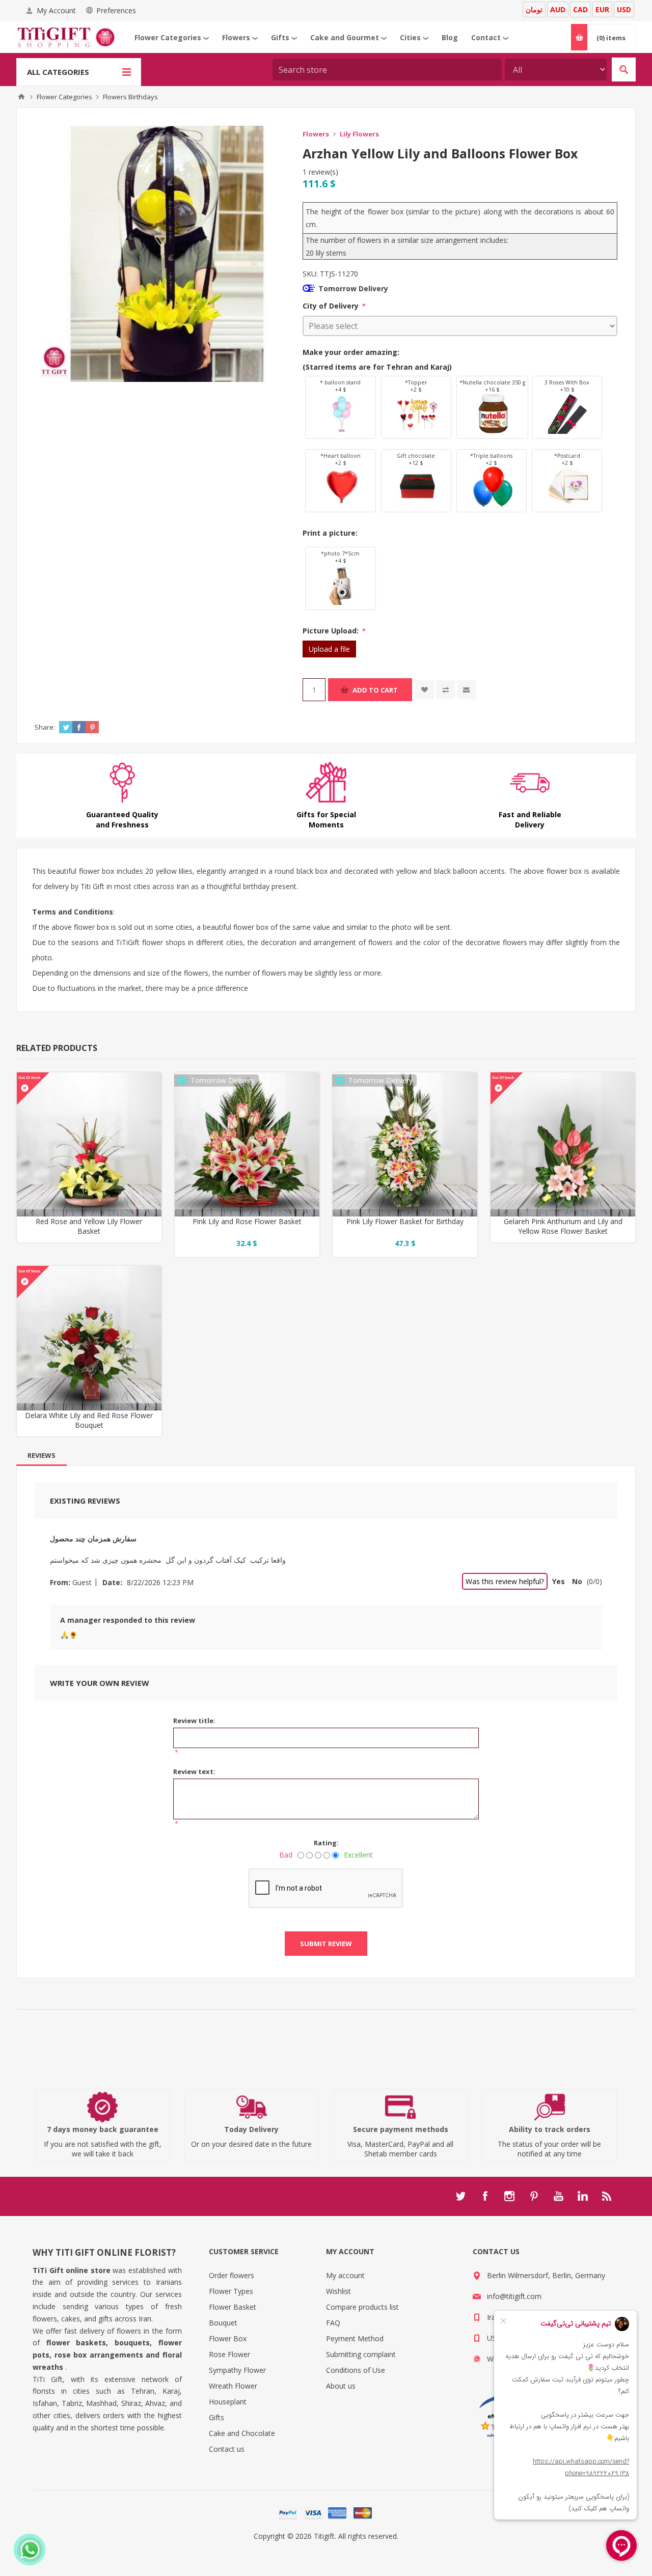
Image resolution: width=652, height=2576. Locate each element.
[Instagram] (509, 2196)
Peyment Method (355, 2338)
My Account (56, 10)
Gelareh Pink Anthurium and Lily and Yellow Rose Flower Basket (563, 1226)
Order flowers (232, 2275)
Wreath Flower (233, 2386)
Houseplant (228, 2402)
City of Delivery (332, 306)
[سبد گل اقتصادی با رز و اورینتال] (247, 1145)
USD (624, 9)
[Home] (21, 97)
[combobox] (387, 70)
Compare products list (362, 2307)
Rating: (326, 1843)
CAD (580, 9)
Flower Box (228, 2338)
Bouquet (223, 2323)
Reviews (42, 1455)
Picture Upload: (332, 631)
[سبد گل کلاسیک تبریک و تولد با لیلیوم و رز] (405, 1145)
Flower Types (231, 2291)
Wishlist (338, 2291)
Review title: (194, 1721)
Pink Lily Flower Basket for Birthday (405, 1221)
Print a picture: (330, 533)
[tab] (42, 1455)
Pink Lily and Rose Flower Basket (247, 1221)
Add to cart (375, 690)
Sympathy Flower (237, 2370)
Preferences (116, 10)
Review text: (194, 1771)
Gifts (216, 2417)
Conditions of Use (356, 2370)
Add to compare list (445, 690)
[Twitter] (460, 2196)
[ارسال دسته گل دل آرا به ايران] (89, 1338)
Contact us (227, 2449)
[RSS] (607, 2196)
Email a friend (466, 690)
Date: (112, 1582)
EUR (602, 9)
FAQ (333, 2323)
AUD (558, 9)
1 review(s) (320, 172)
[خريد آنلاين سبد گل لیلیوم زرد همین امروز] (89, 1145)
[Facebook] (485, 2196)
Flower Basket (233, 2307)
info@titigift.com (514, 2296)
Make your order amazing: (351, 352)
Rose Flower (229, 2354)
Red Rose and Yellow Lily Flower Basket (89, 1226)
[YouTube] (558, 2196)
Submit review (326, 1944)
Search (624, 70)
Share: (45, 727)
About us (341, 2386)
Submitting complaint (361, 2354)
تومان (534, 9)
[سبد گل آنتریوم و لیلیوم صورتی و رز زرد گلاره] (563, 1145)
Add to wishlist (425, 690)
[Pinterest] (534, 2196)
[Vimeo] (583, 2196)
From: (60, 1582)
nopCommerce (347, 2548)
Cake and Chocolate (242, 2433)
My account (345, 2275)
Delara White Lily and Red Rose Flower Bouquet (89, 1420)
